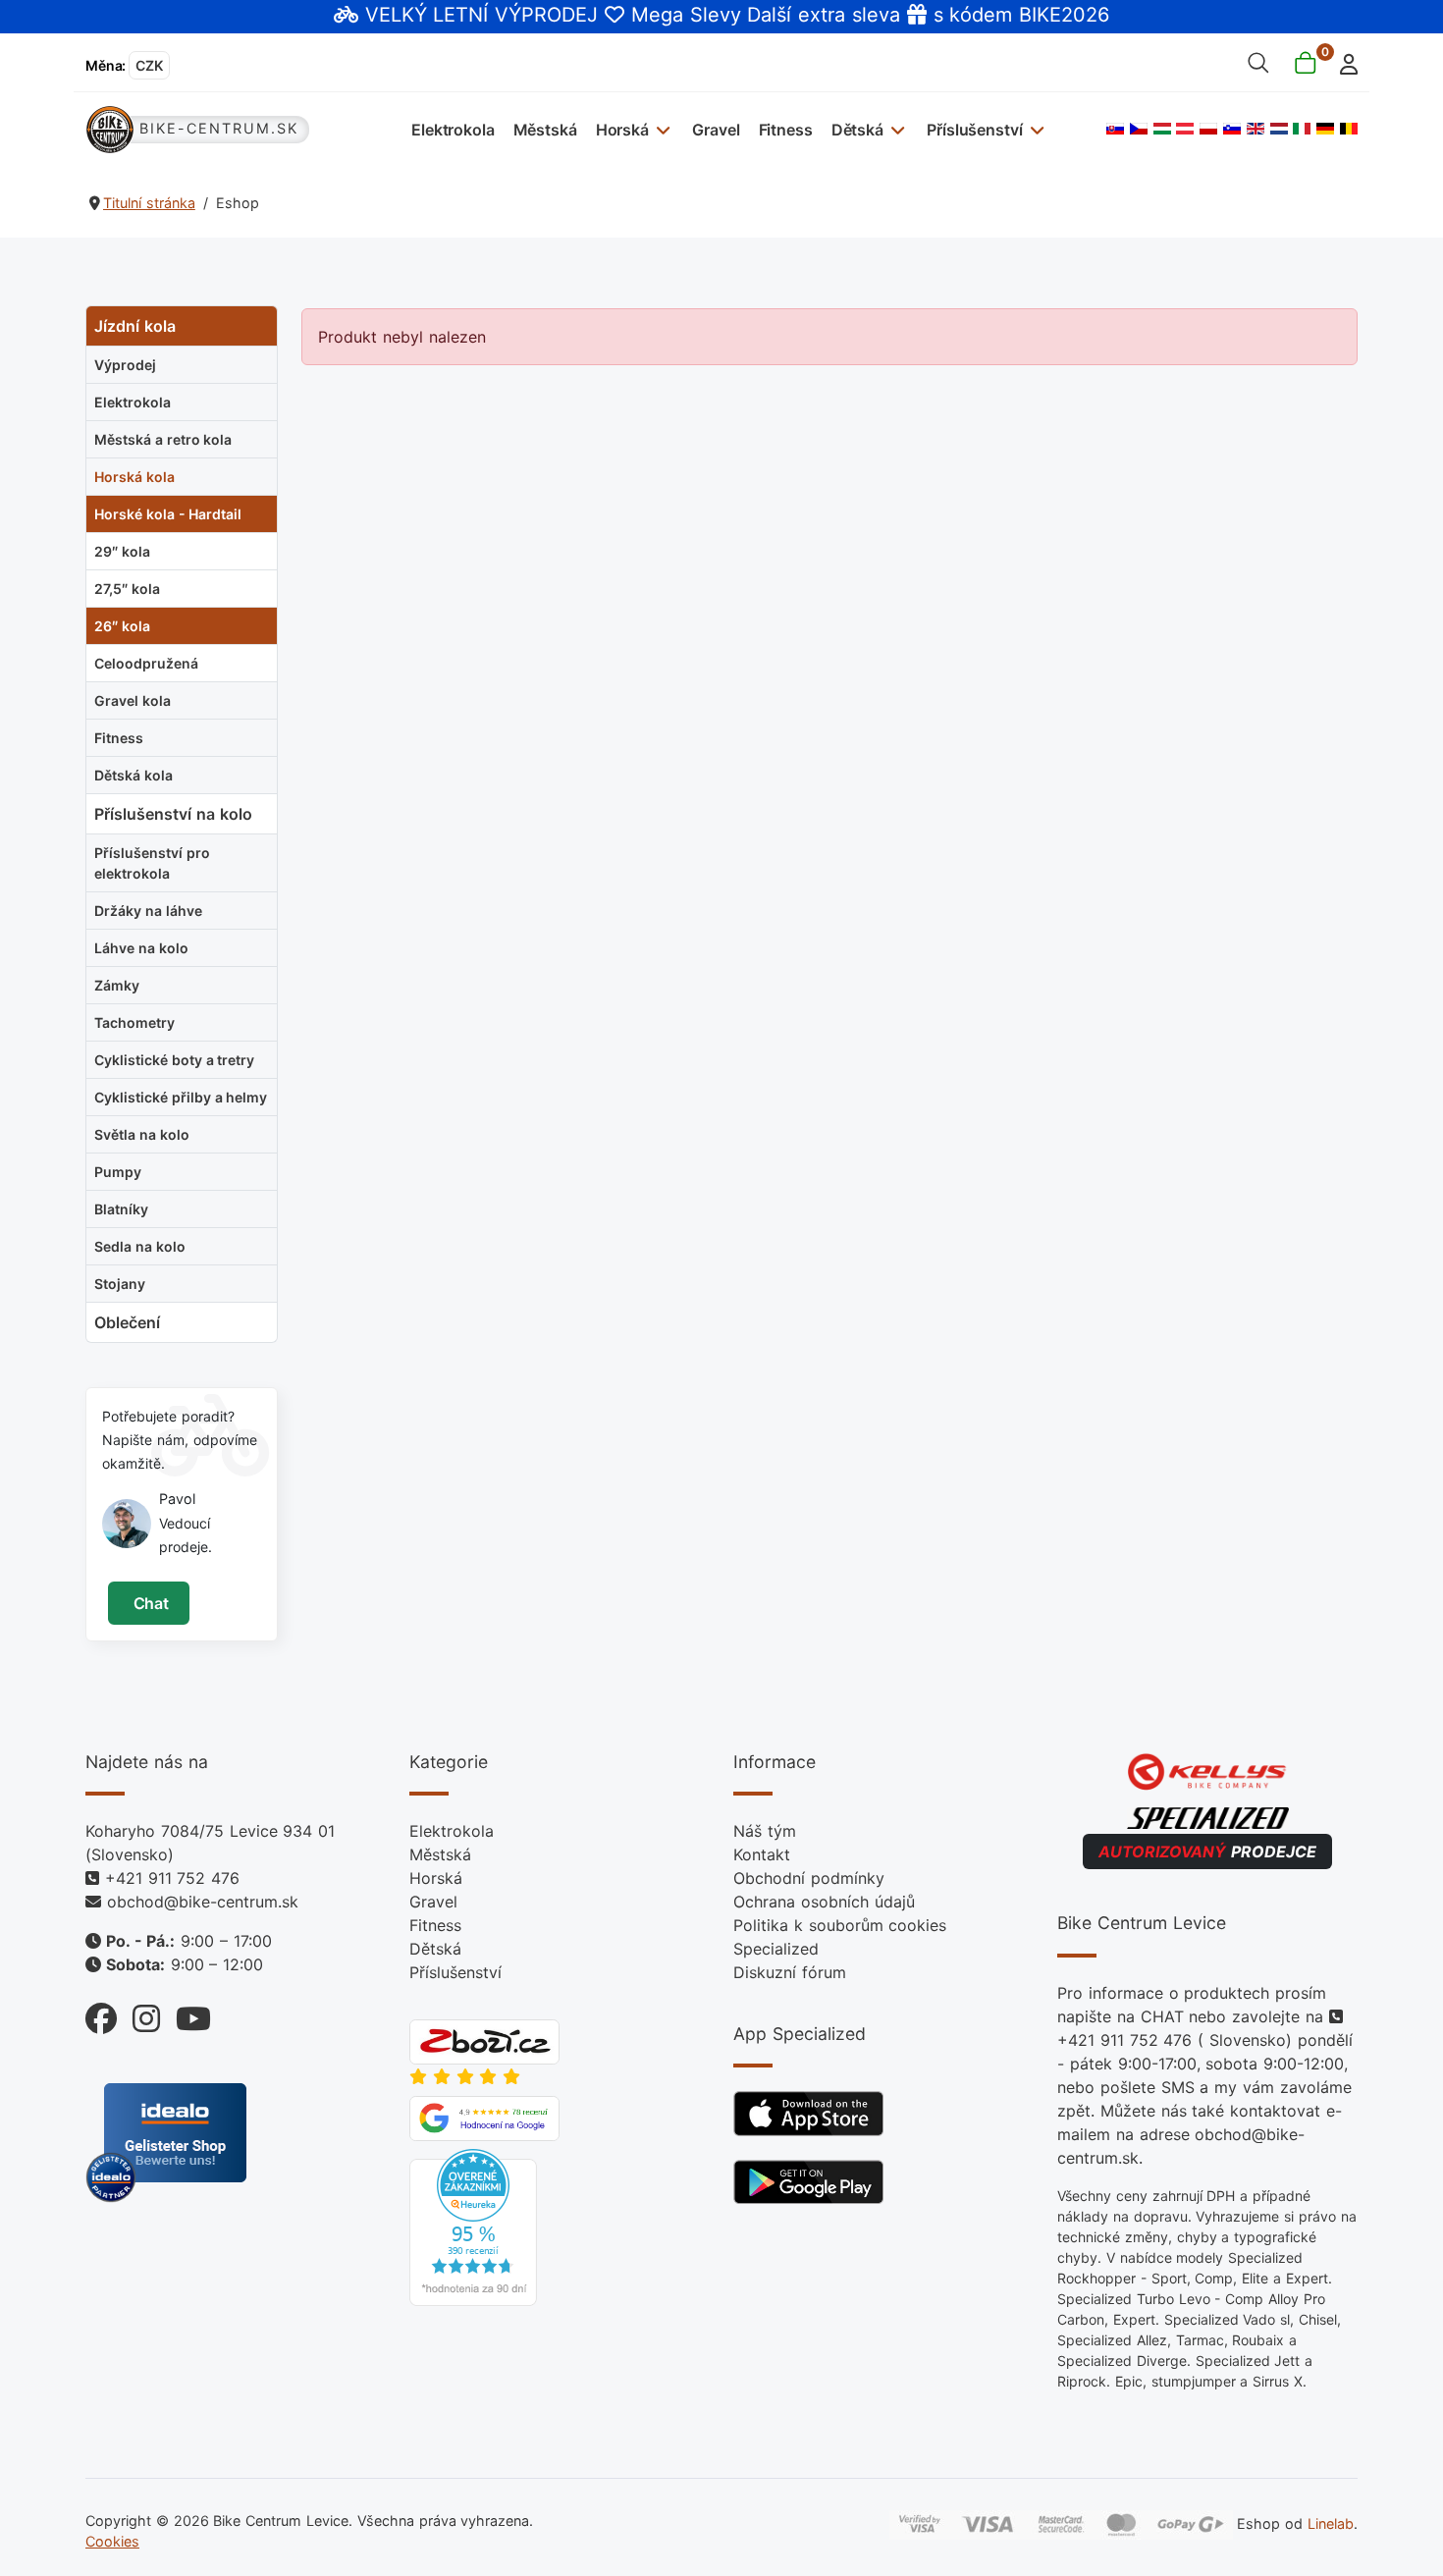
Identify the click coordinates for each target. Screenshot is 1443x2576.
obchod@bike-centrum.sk (203, 1902)
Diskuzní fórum (790, 1972)
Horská (622, 130)
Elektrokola (453, 130)
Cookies (112, 2541)
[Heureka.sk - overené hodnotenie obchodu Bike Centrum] (473, 2227)
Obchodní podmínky (809, 1878)
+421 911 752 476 (172, 1878)
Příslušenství (974, 130)
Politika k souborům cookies (840, 1925)
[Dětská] (896, 129)
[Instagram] (138, 2014)
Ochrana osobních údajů (824, 1902)
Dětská (857, 130)
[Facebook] (101, 2014)
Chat (149, 1603)
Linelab (1331, 2522)
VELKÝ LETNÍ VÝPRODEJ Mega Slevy (553, 15)
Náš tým (765, 1831)
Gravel (716, 130)
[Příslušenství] (1034, 129)
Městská (545, 130)
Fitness (786, 130)
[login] (1343, 62)
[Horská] (661, 129)
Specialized (776, 1949)
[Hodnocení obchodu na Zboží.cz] (484, 2041)
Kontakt (762, 1854)
